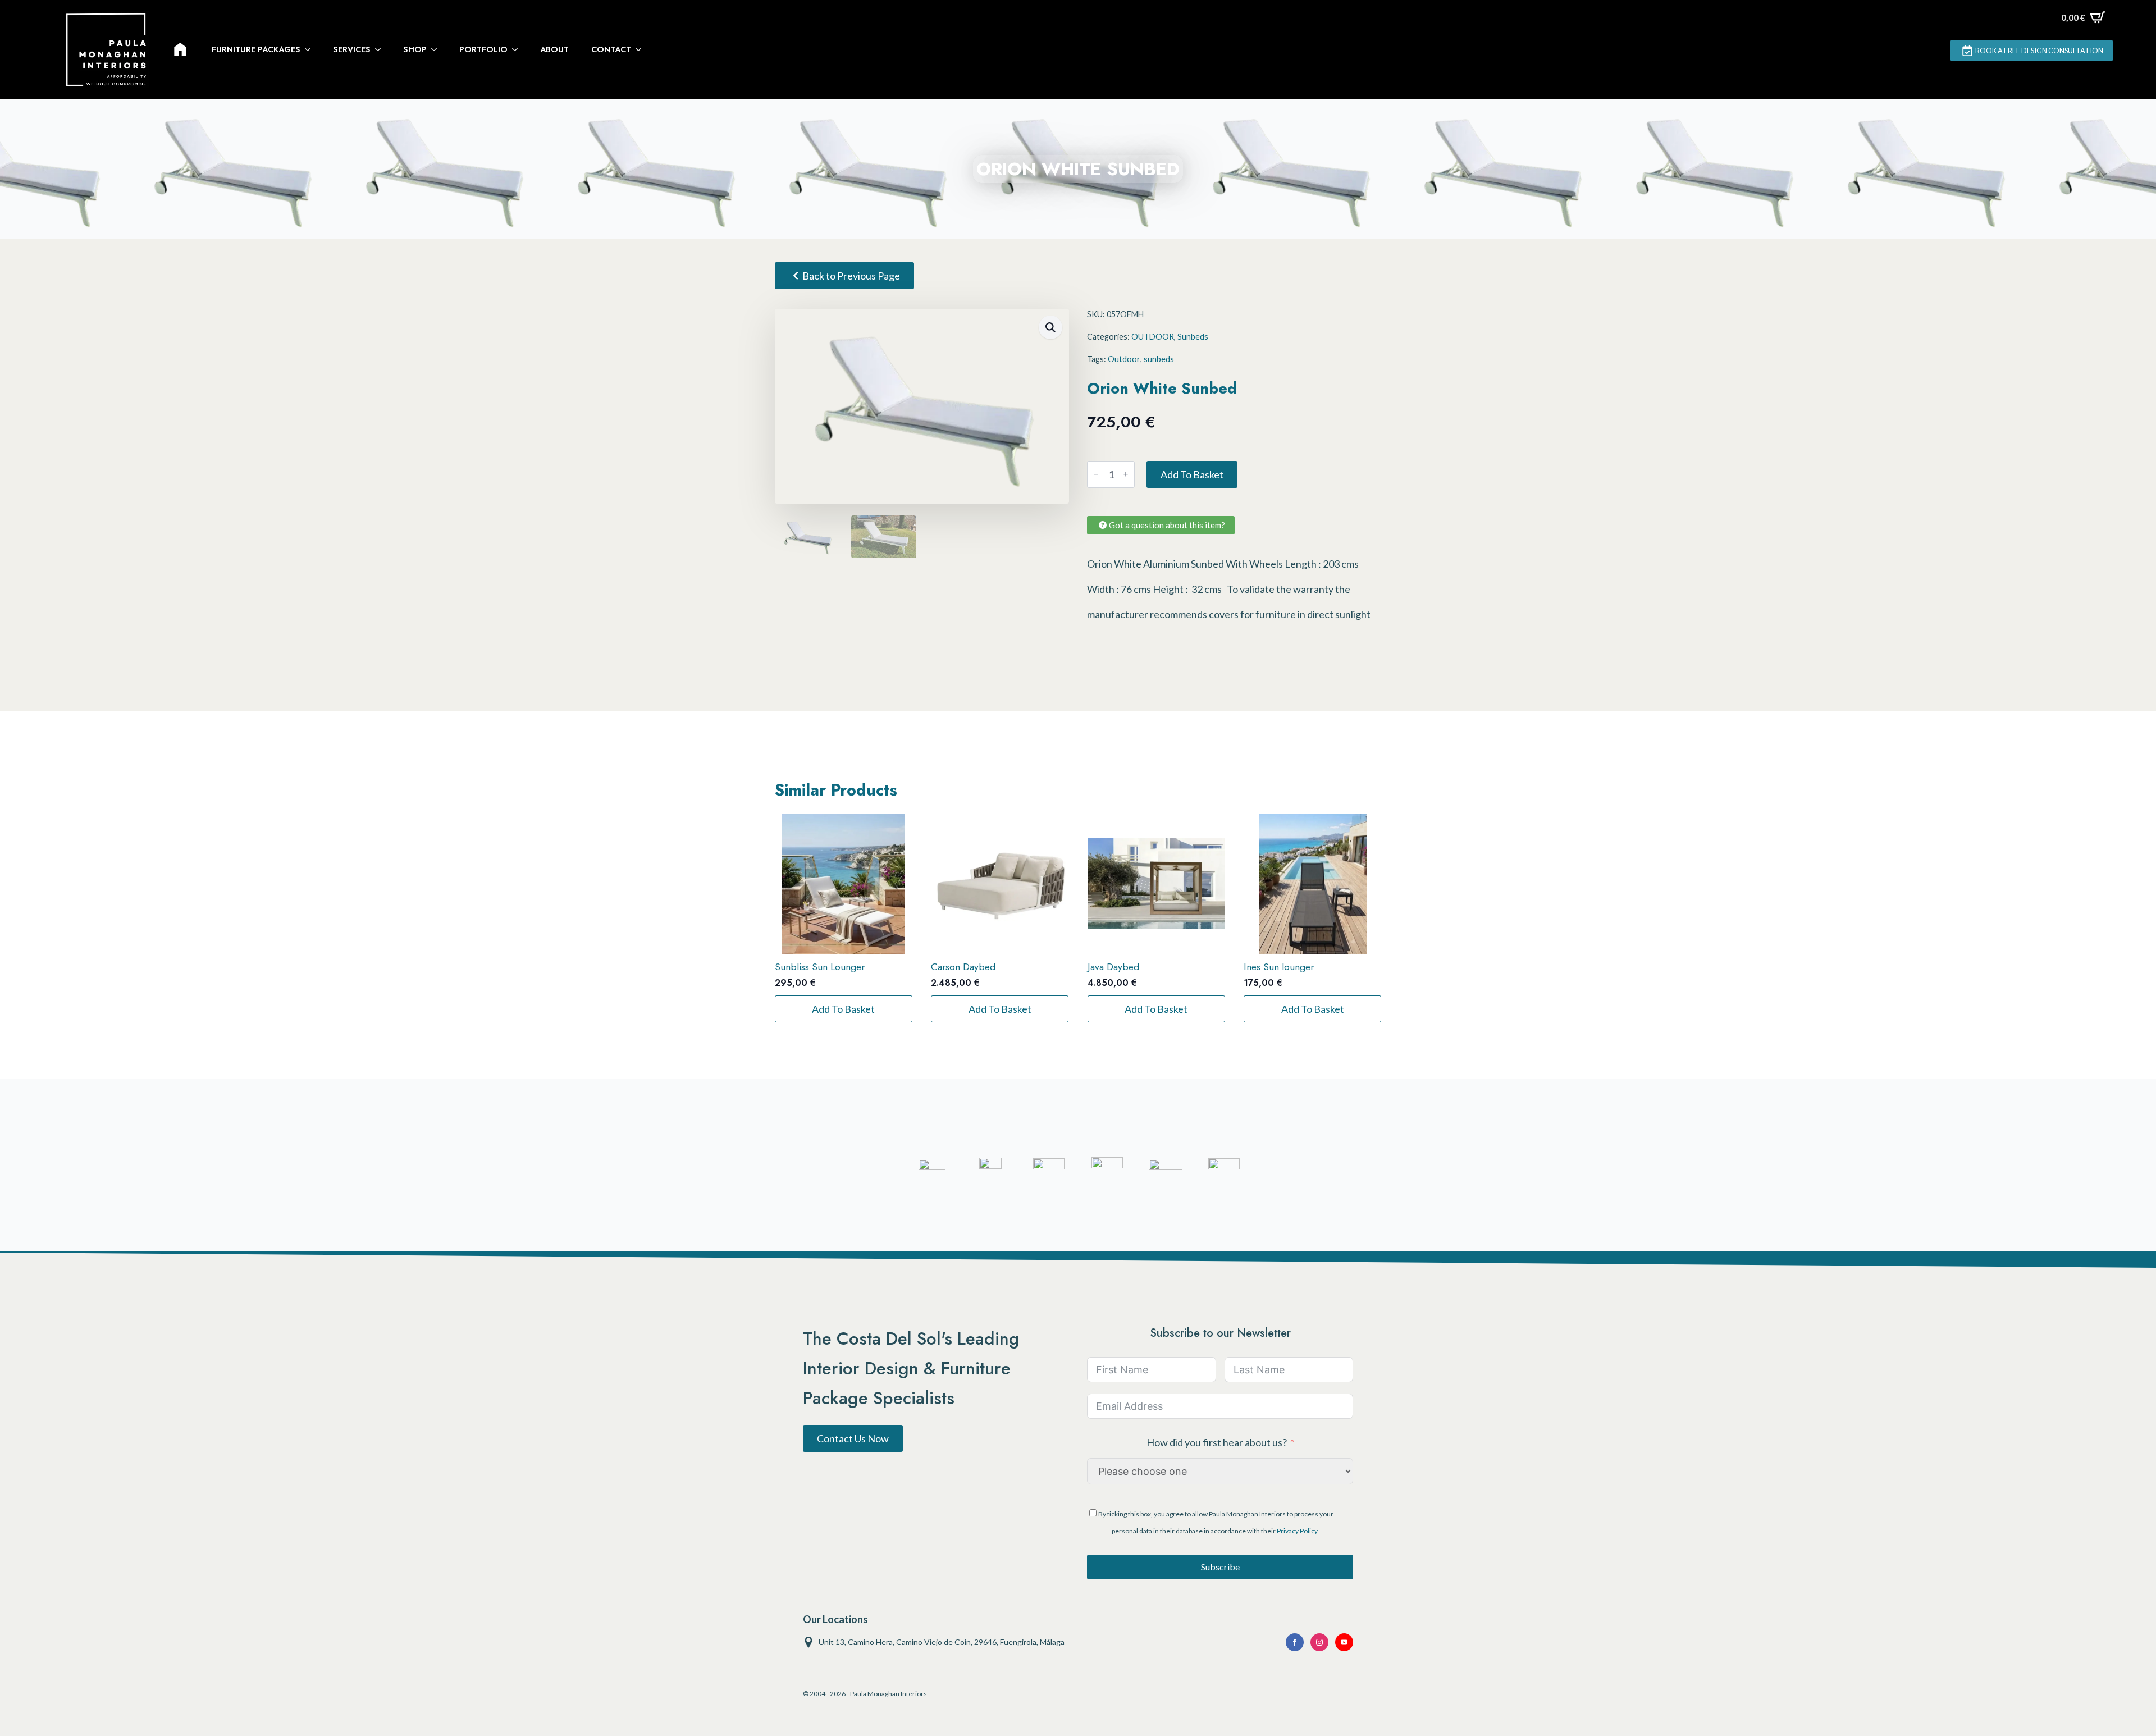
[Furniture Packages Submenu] (311, 49)
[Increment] (1126, 474)
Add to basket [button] (843, 1009)
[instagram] (1319, 1642)
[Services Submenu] (381, 49)
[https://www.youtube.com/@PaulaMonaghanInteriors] (1295, 1642)
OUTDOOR (1153, 337)
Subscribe (1220, 1567)
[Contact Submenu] (642, 49)
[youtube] (1344, 1642)
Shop (415, 49)
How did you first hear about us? (1217, 1442)
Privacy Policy (1297, 1531)
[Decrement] (1096, 474)
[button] (1050, 327)
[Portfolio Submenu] (518, 49)
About (554, 49)
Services (352, 49)
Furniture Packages (256, 49)
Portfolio (483, 49)
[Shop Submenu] (437, 49)
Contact (611, 49)
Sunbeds (1193, 337)
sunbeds (1159, 359)
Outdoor (1124, 359)
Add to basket (1192, 474)
